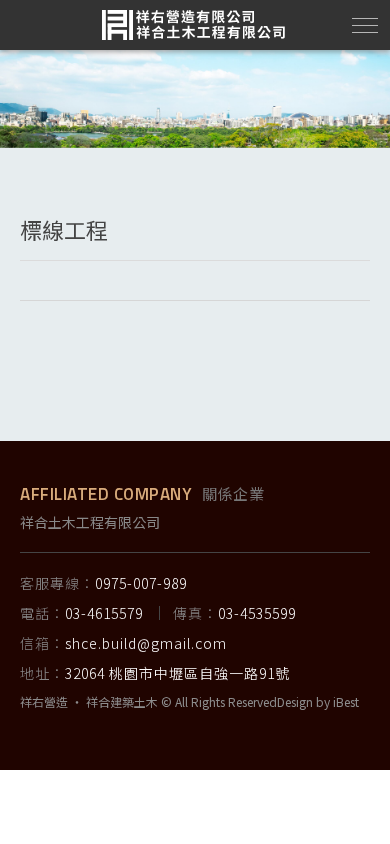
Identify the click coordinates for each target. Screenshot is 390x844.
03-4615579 (104, 613)
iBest (346, 701)
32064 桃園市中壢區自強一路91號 (177, 673)
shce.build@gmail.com (146, 643)
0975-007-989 (141, 583)
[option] (195, 99)
